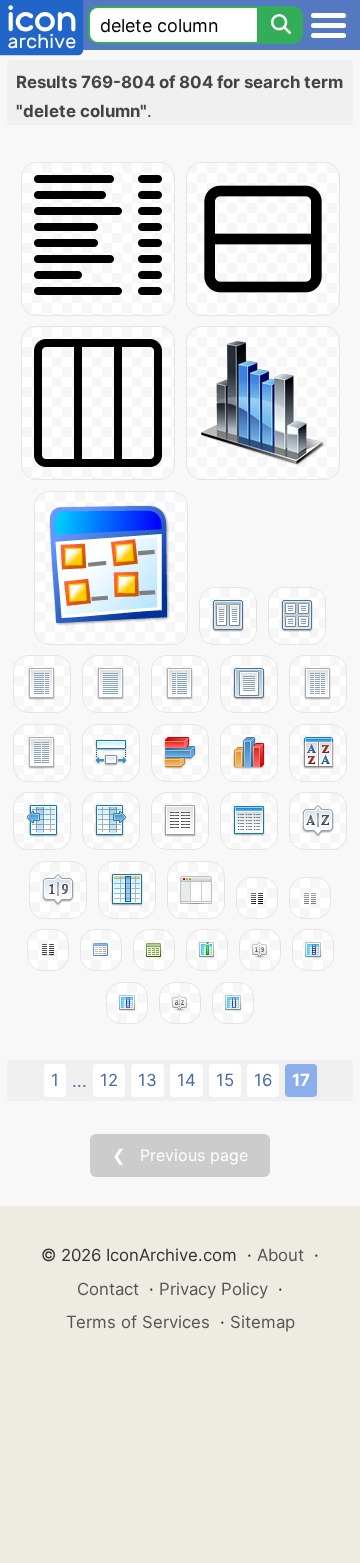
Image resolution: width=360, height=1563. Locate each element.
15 (225, 1080)
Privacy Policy (213, 1289)
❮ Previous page (180, 1155)
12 (109, 1080)
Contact (108, 1289)
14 (186, 1080)
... (79, 1081)
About (280, 1255)
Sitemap (262, 1322)
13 (147, 1080)
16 (263, 1080)
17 (301, 1080)
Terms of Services (138, 1322)
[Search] (280, 25)
